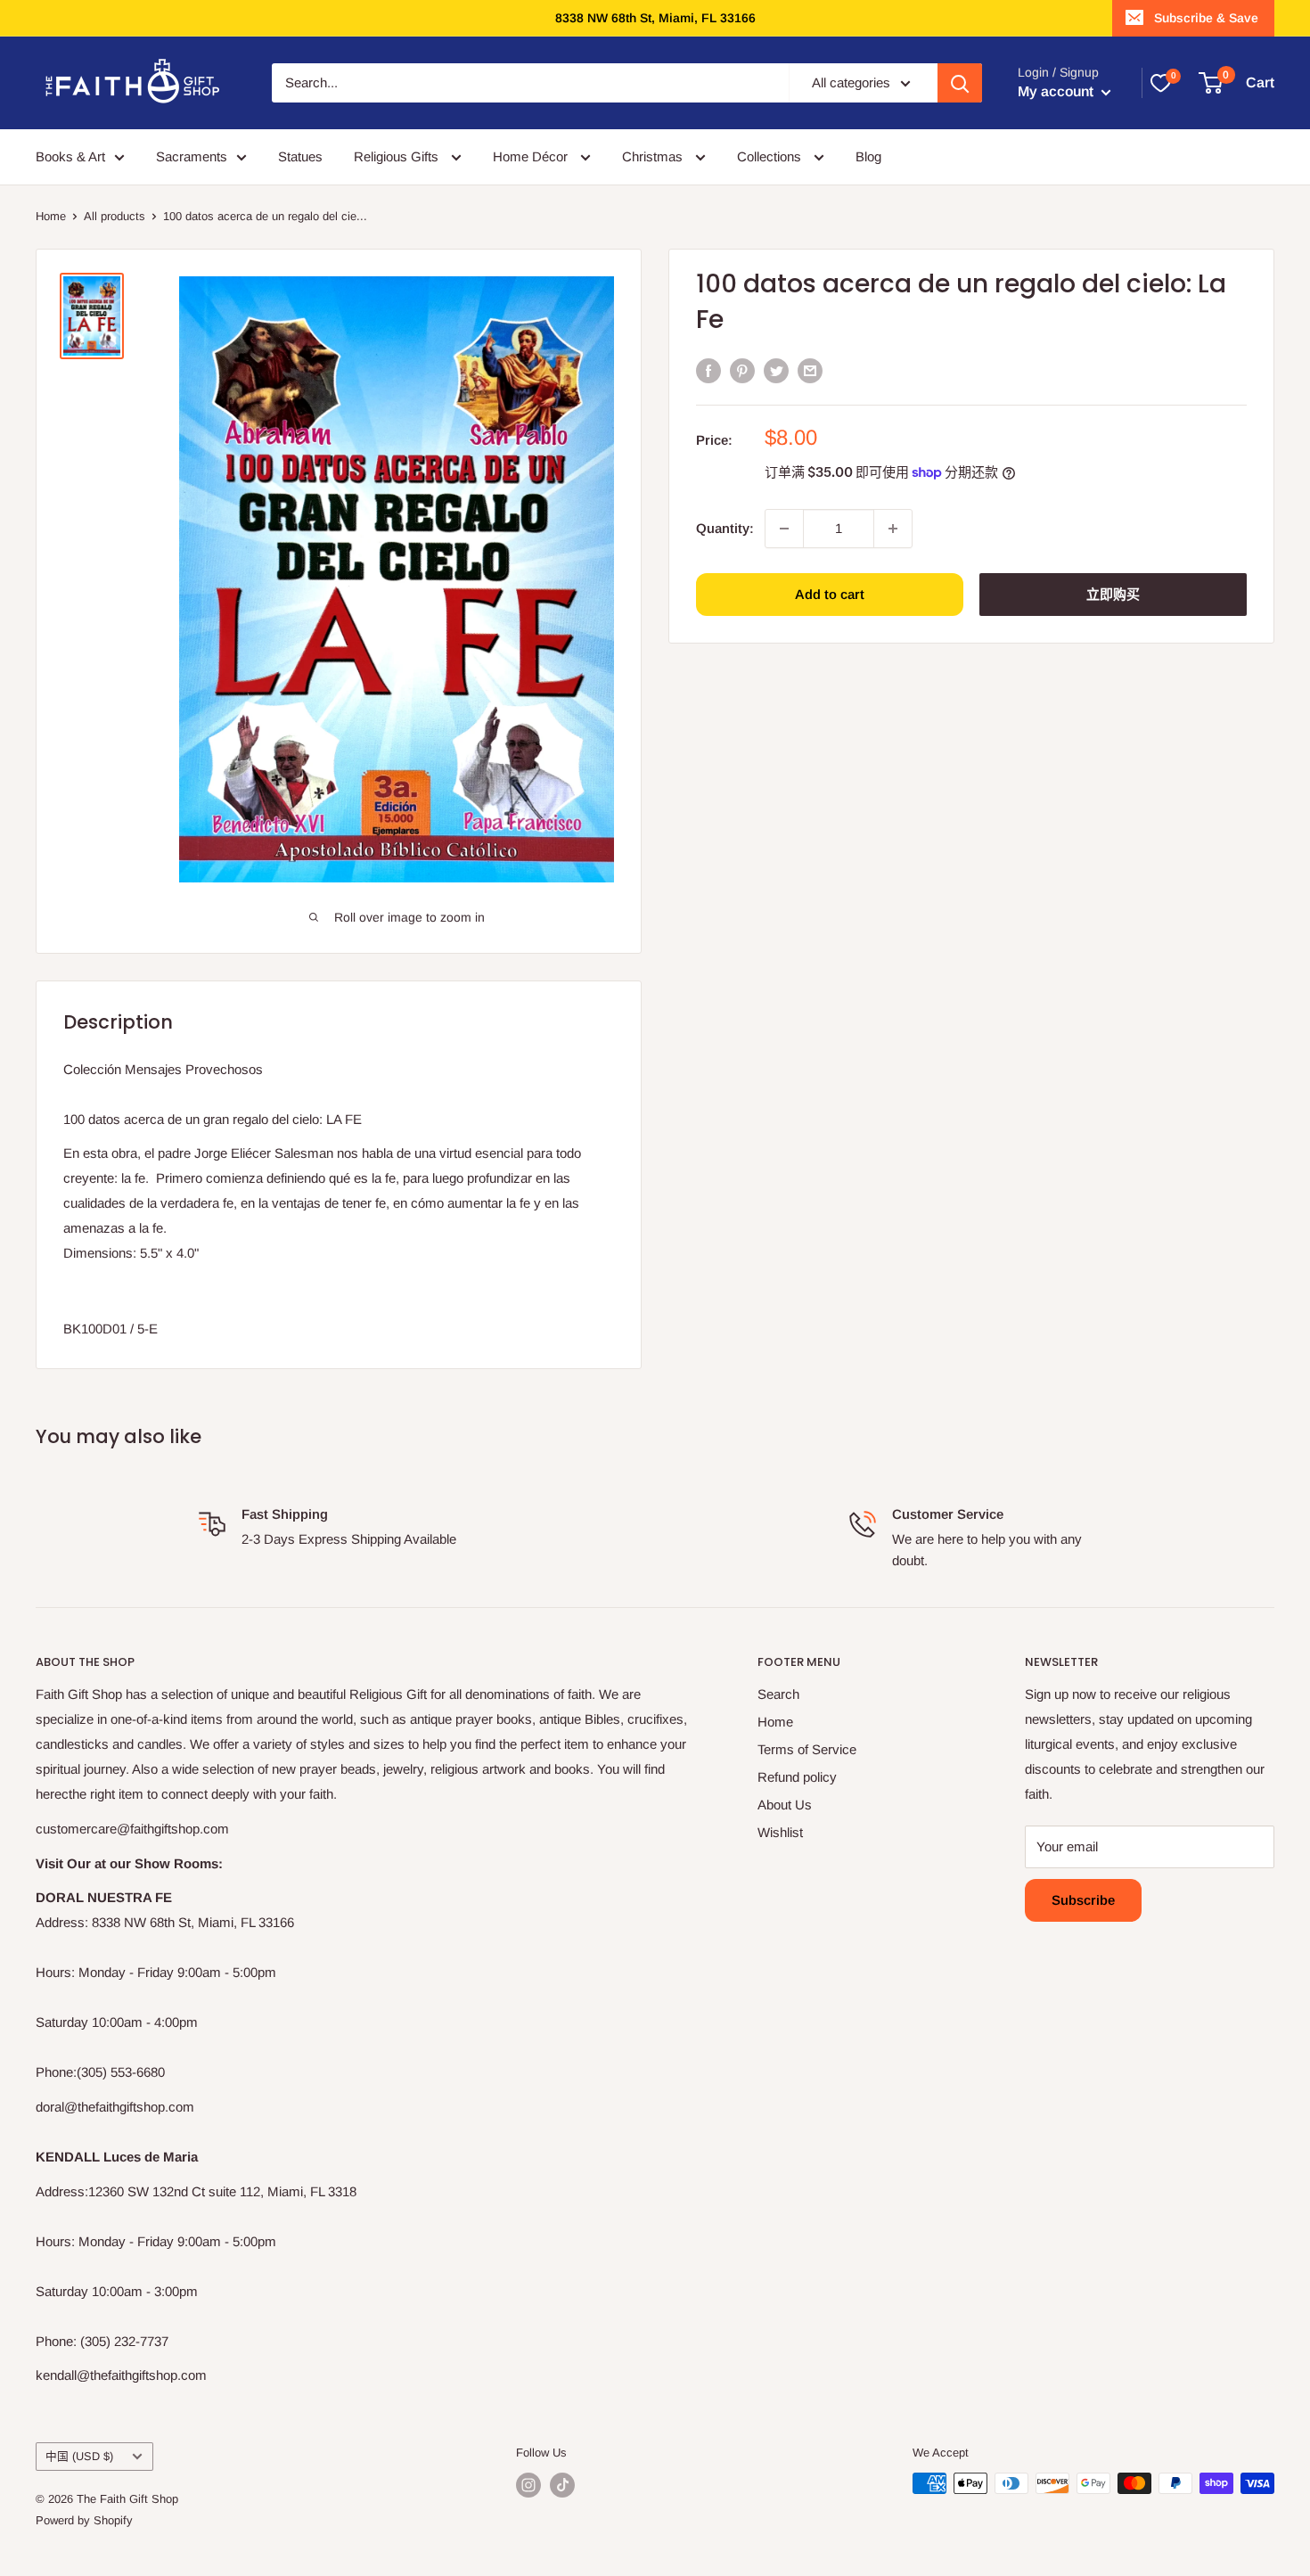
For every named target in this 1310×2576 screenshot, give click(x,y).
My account (1057, 91)
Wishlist (780, 1832)
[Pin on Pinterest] (742, 370)
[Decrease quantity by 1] (784, 529)
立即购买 (1113, 594)
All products (115, 216)
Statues (300, 156)
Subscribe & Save (1206, 18)
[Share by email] (810, 370)
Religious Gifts (398, 156)
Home (51, 216)
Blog (868, 156)
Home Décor (532, 156)
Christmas (654, 156)
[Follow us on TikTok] (562, 2485)
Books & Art (70, 156)
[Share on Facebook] (708, 370)
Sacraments (192, 156)
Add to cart (830, 594)
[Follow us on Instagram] (528, 2485)
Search (778, 1694)
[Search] (960, 83)
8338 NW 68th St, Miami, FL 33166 (655, 18)
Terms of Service (807, 1749)
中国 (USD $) (79, 2456)
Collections (771, 156)
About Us (785, 1805)
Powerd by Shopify (84, 2520)
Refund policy (797, 1777)
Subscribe (1083, 1900)
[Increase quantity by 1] (893, 529)
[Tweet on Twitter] (776, 370)
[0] (1160, 83)
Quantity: (725, 528)
